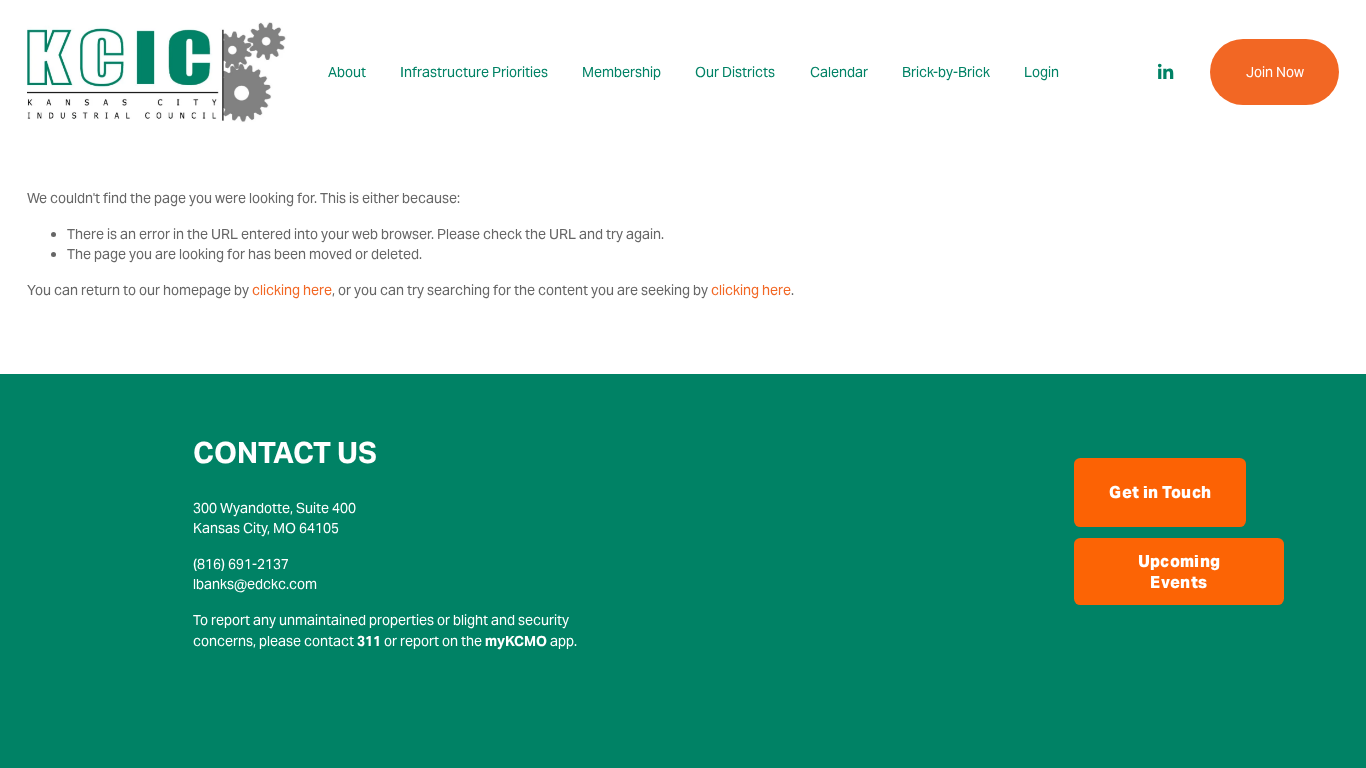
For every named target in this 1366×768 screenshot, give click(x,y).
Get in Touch (1160, 492)
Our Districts (735, 72)
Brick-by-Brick (946, 72)
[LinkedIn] (1165, 72)
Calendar (839, 72)
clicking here (292, 290)
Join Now (1275, 72)
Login (1041, 72)
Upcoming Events (1179, 572)
